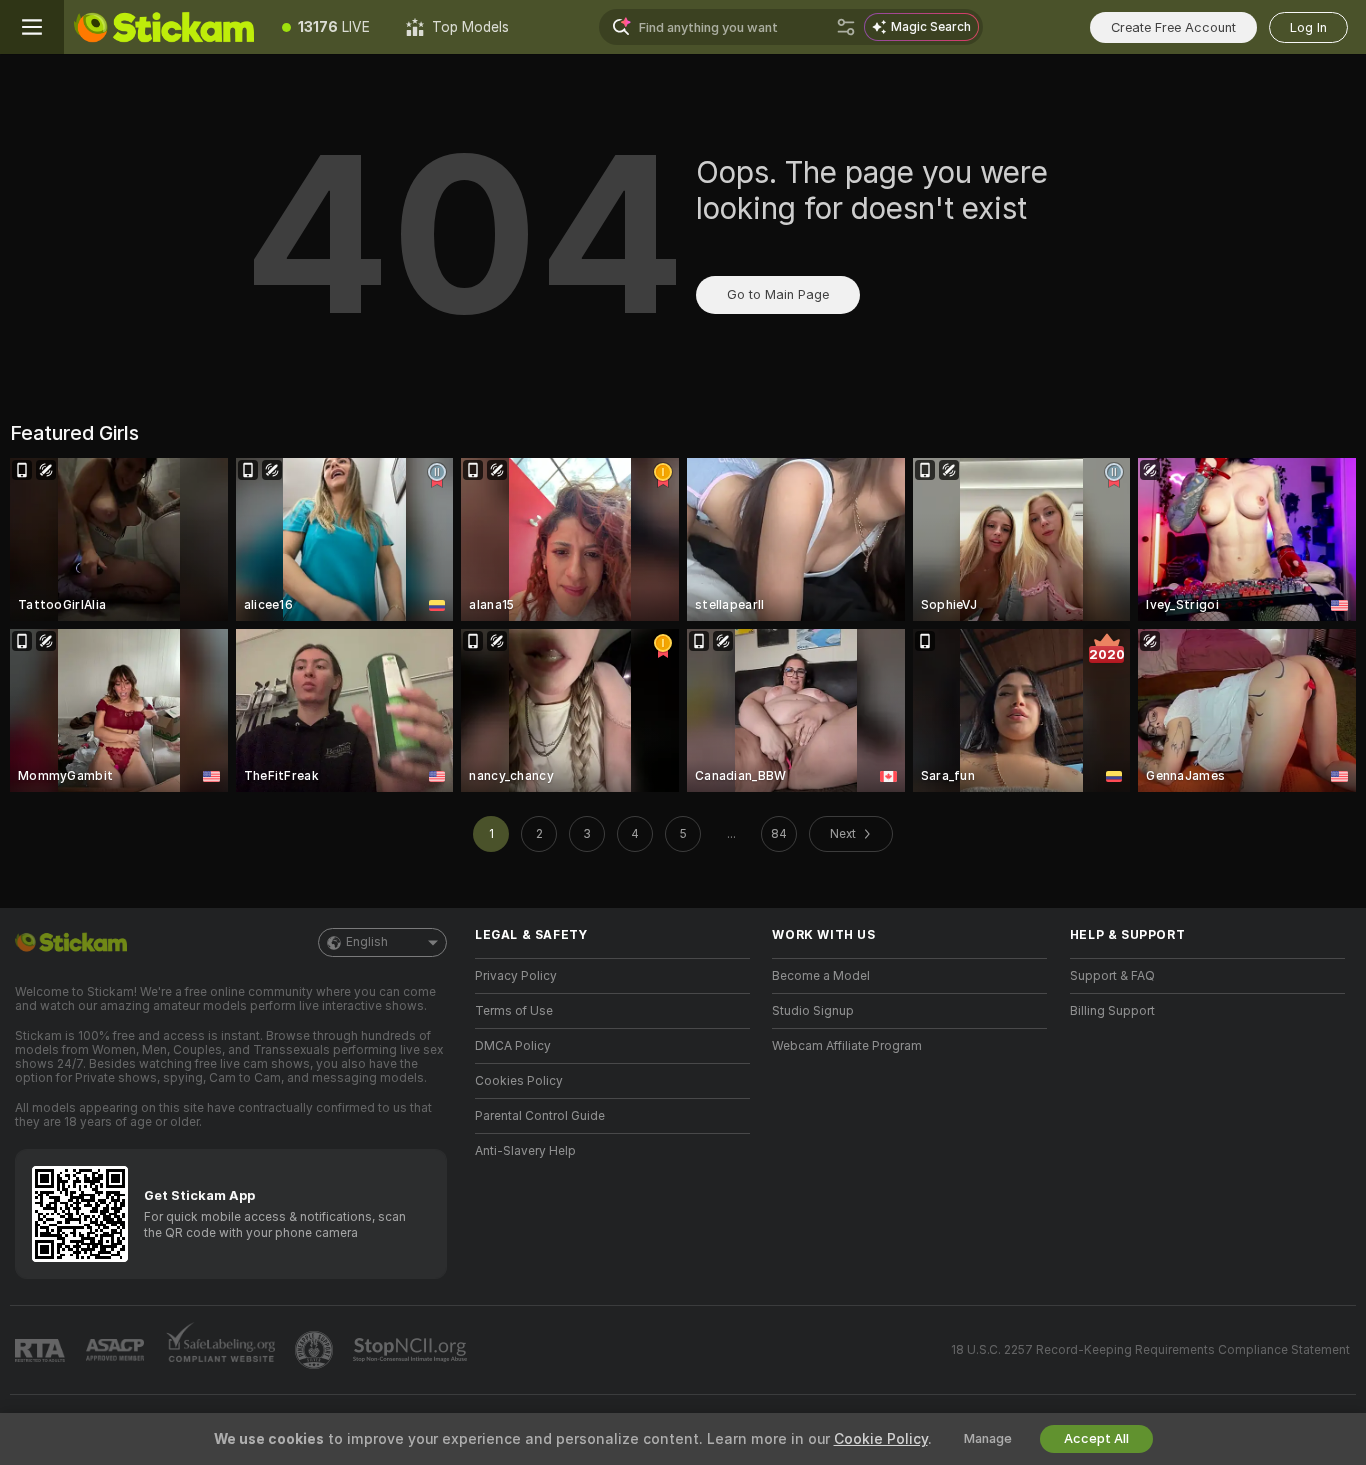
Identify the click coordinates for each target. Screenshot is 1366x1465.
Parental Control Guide (540, 1116)
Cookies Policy (519, 1081)
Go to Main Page (778, 294)
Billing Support (1112, 1011)
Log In (1308, 27)
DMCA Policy (513, 1046)
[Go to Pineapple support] (316, 1350)
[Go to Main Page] (164, 27)
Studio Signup (813, 1011)
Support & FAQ (1112, 976)
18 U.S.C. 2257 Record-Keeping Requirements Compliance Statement (1150, 1350)
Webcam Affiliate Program (847, 1046)
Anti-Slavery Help (525, 1151)
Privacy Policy (516, 976)
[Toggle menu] (32, 27)
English (367, 942)
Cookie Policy (881, 1439)
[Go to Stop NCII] (412, 1350)
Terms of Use (514, 1011)
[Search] (846, 27)
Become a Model (821, 976)
